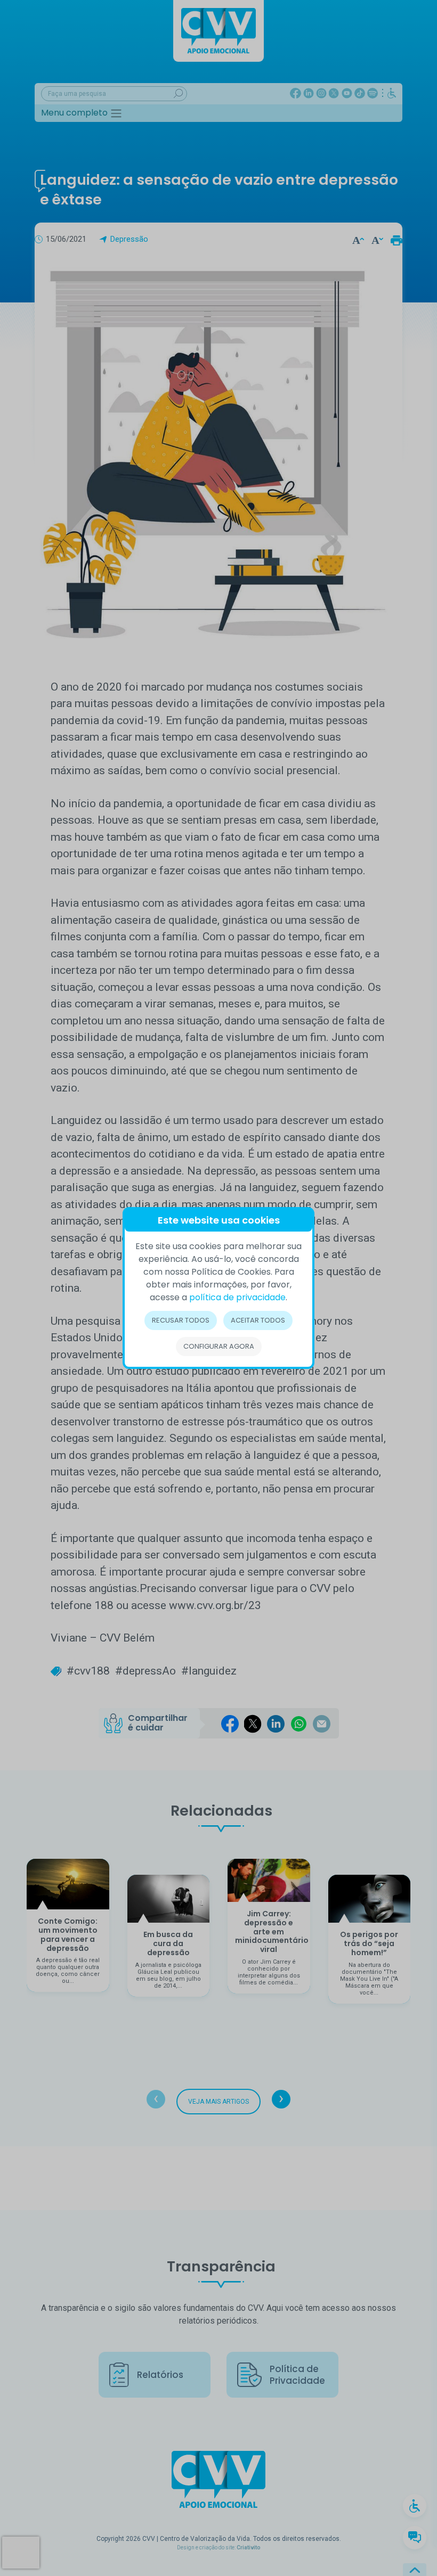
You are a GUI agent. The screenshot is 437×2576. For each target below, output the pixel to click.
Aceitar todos (258, 1320)
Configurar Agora (219, 1346)
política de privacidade (237, 1297)
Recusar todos (181, 1320)
